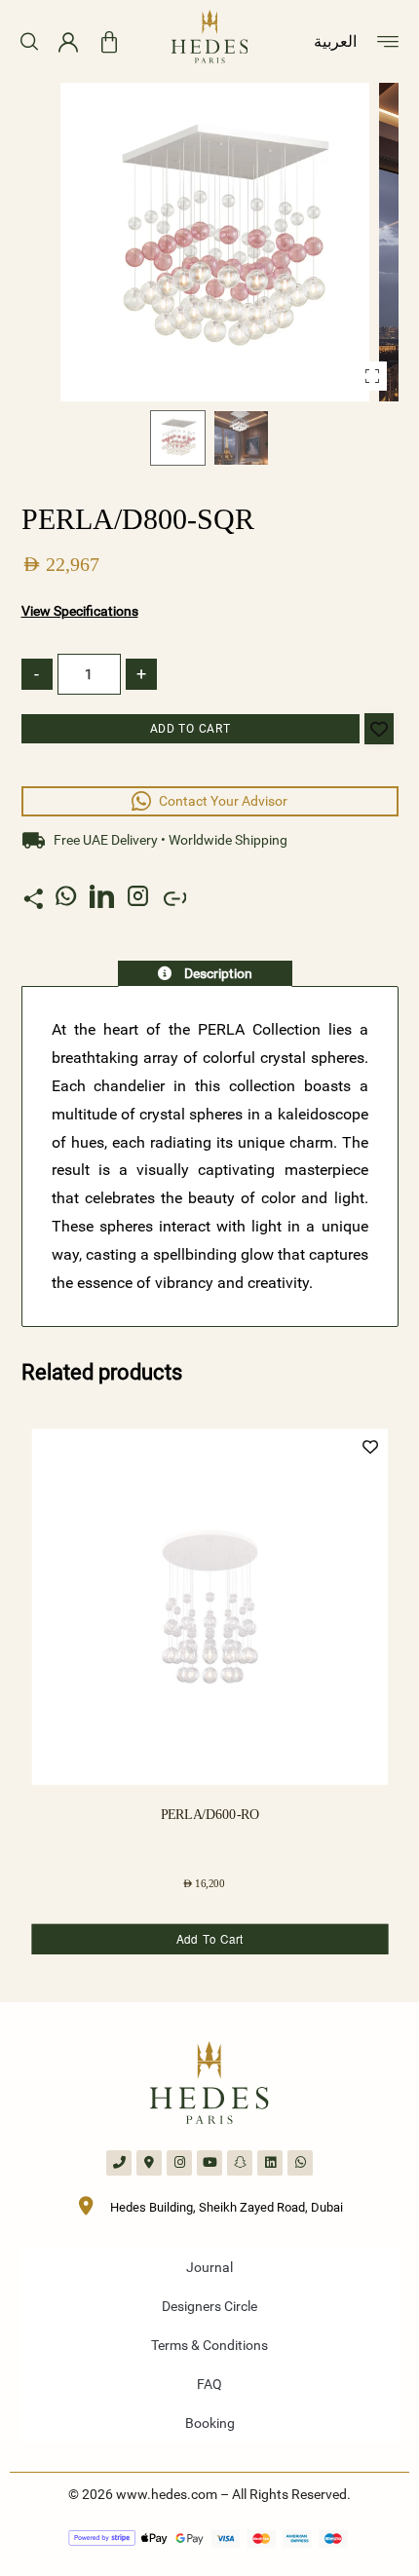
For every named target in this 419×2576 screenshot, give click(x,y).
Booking (210, 2423)
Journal (209, 2267)
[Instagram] (179, 2163)
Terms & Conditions (209, 2345)
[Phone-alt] (119, 2163)
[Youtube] (209, 2163)
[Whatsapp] (300, 2163)
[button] (372, 376)
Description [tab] (217, 973)
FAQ (209, 2384)
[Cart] (109, 43)
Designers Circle (209, 2306)
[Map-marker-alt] (149, 2163)
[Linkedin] (270, 2163)
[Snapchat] (240, 2163)
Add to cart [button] (209, 1939)
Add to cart (190, 729)
